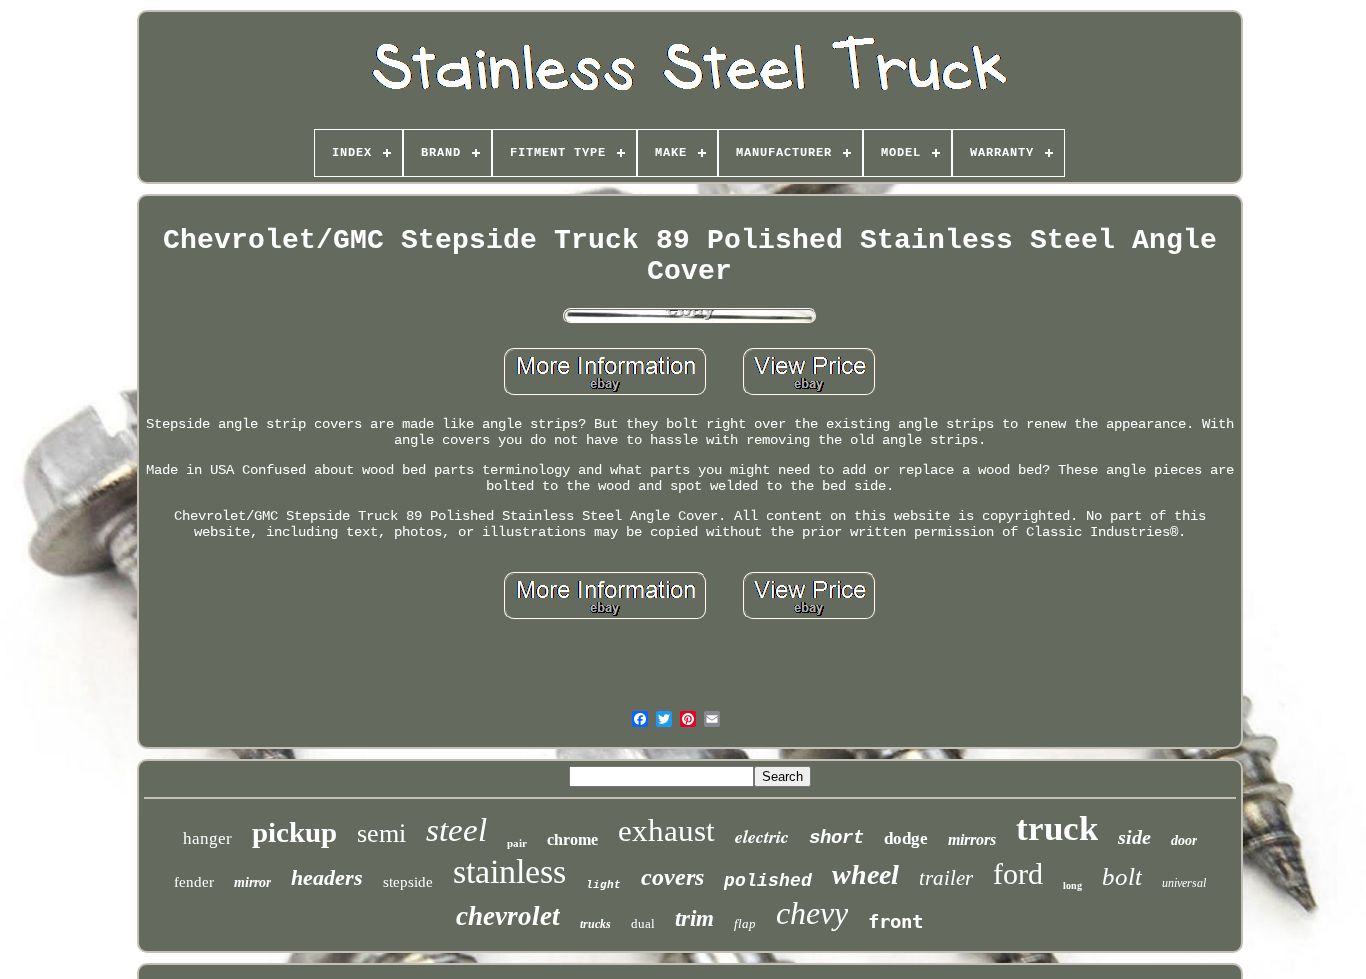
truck (1057, 828)
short (836, 838)
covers (672, 877)
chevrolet (508, 916)
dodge (906, 838)
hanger (207, 838)
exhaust (666, 830)
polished (768, 881)
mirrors (972, 839)
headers (327, 877)
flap (745, 923)
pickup (294, 832)
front (895, 921)
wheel (865, 874)
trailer (946, 878)
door (1184, 840)
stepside (408, 882)
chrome (572, 839)
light (603, 885)
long (1072, 885)
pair (517, 843)
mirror (252, 882)
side (1134, 837)
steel (456, 830)
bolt (1122, 876)
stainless (509, 871)
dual (643, 923)
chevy (812, 913)
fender (194, 882)
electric (762, 836)
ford (1018, 873)
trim (694, 918)
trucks (595, 924)
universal (1184, 883)
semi (381, 833)
